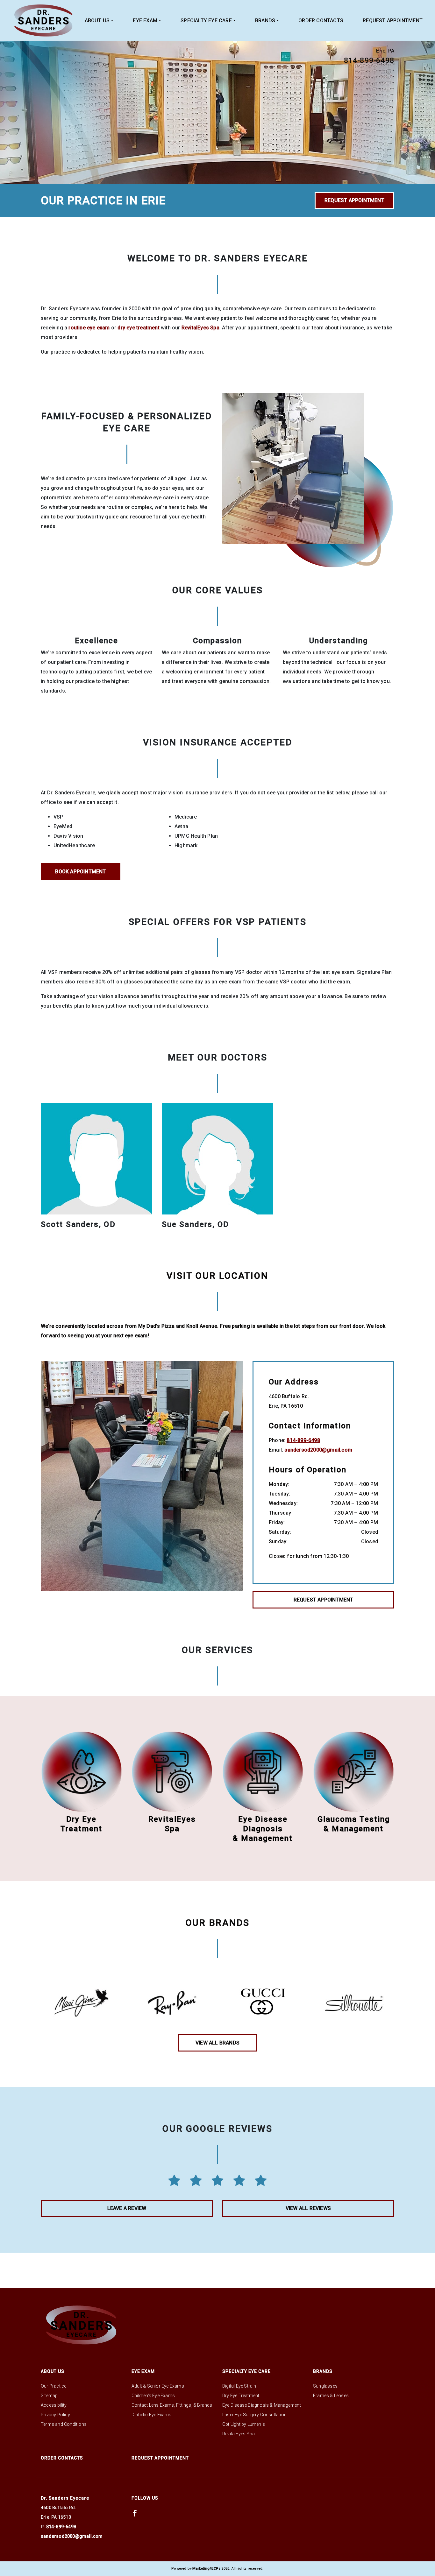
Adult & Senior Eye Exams (158, 2386)
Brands (265, 21)
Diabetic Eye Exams (152, 2415)
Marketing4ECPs (206, 2569)
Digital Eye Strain (239, 2386)
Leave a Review (127, 2208)
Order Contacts (321, 21)
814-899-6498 (369, 60)
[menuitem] (99, 21)
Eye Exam (145, 21)
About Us (97, 21)
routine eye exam (89, 328)
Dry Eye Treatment (241, 2396)
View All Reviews (308, 2208)
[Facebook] (135, 2513)
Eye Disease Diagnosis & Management (262, 2405)
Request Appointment (393, 21)
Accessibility (54, 2405)
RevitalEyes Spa (200, 328)
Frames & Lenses (331, 2396)
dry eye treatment (138, 328)
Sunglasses (325, 2386)
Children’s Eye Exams (153, 2396)
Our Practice (53, 2386)
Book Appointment (80, 872)
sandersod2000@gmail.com (318, 1450)
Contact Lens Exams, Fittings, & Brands (172, 2405)
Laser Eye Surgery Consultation (254, 2415)
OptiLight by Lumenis (244, 2424)
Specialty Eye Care (206, 21)
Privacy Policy (55, 2415)
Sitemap (49, 2396)
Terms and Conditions (64, 2424)
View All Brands (217, 2043)
